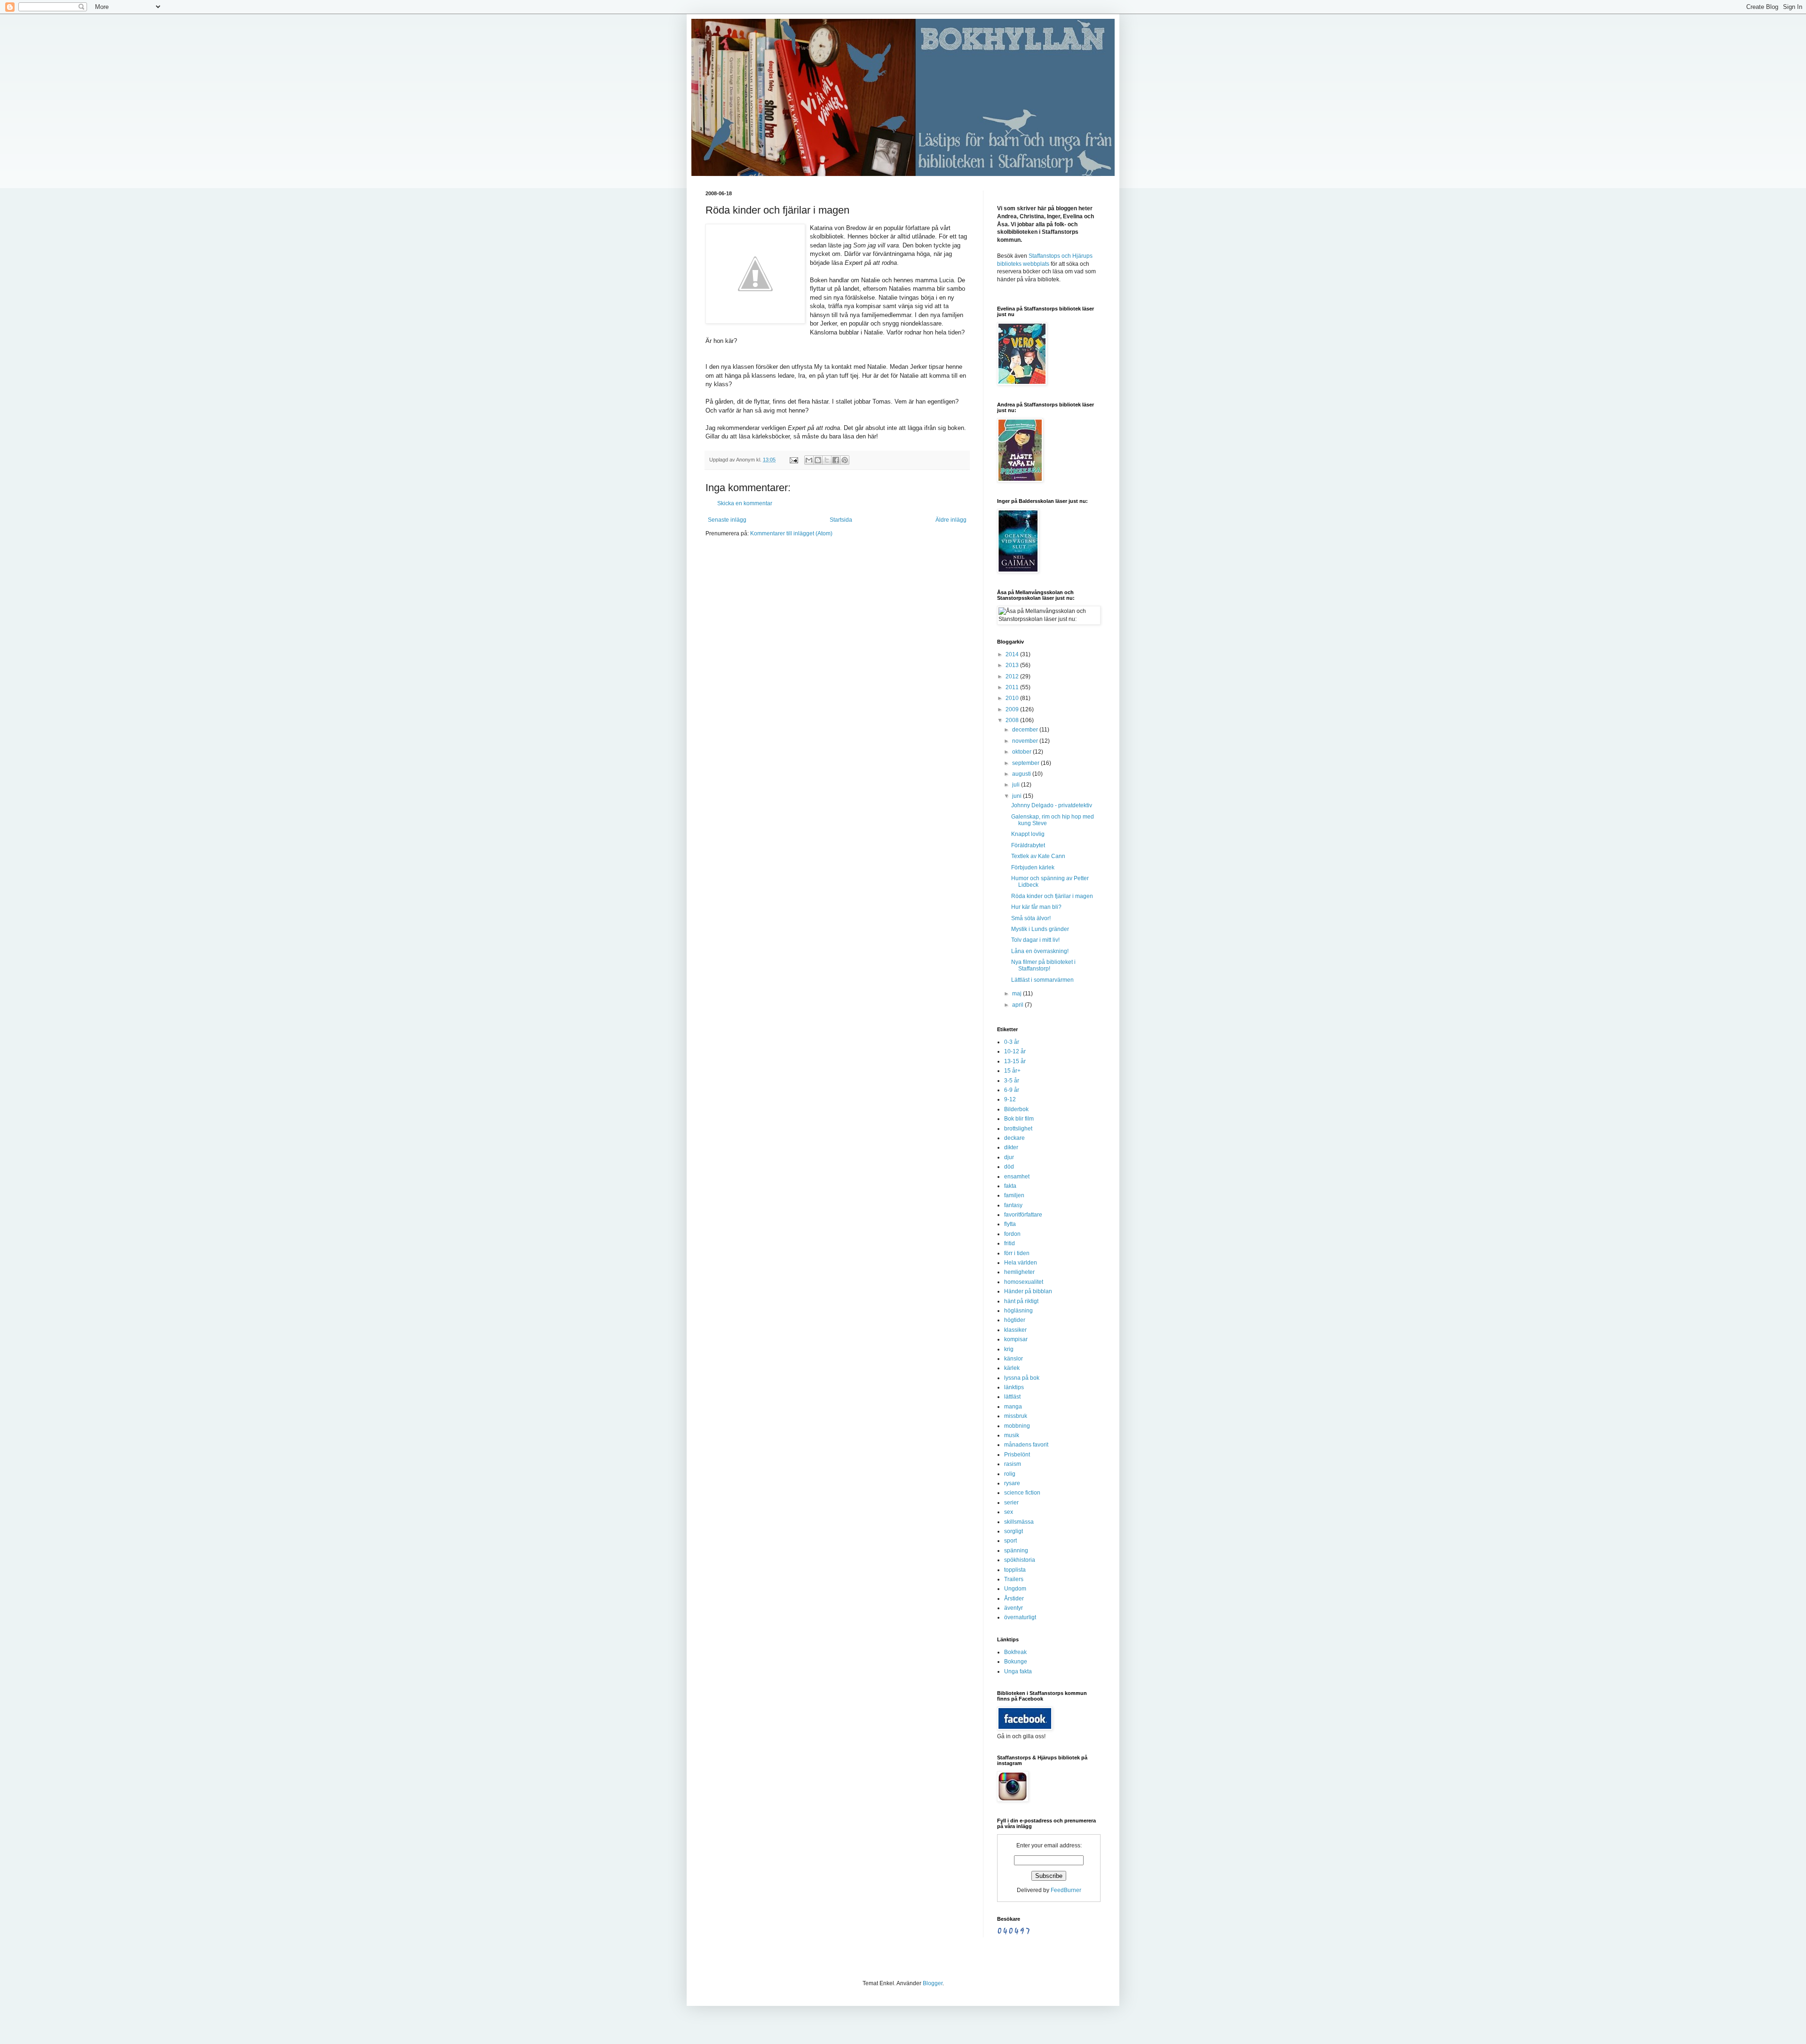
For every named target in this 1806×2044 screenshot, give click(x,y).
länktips (1014, 1387)
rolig (1010, 1474)
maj (1018, 994)
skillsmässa (1019, 1522)
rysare (1012, 1483)
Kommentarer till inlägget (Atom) (791, 533)
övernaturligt (1020, 1617)
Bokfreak (1015, 1652)
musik (1012, 1435)
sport (1010, 1541)
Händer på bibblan (1028, 1291)
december (1026, 730)
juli (1017, 785)
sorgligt (1014, 1531)
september (1026, 763)
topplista (1015, 1570)
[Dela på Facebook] (836, 460)
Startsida (841, 520)
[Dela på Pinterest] (845, 460)
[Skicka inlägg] (793, 460)
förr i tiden (1017, 1253)
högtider (1015, 1320)
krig (1009, 1349)
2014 (1013, 654)
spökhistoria (1020, 1560)
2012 (1013, 676)
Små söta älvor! (1031, 918)
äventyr (1014, 1608)
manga (1013, 1407)
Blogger (933, 1983)
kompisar (1016, 1339)
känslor (1014, 1359)
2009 (1013, 709)
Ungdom (1015, 1589)
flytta (1010, 1224)
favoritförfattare (1023, 1215)
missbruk (1016, 1416)
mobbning (1017, 1426)
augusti (1022, 774)
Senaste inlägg (727, 520)
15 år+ (1012, 1071)
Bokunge (1016, 1662)
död (1009, 1167)
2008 (1013, 720)
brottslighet (1018, 1129)
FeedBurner (1066, 1890)
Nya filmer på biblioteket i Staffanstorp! (1043, 965)
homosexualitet (1024, 1282)
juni (1018, 796)
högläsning (1018, 1311)
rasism (1013, 1464)
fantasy (1013, 1205)
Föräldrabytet (1028, 845)
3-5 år (1012, 1081)
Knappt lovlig (1028, 834)
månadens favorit (1026, 1445)
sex (1009, 1512)
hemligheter (1019, 1272)
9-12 (1010, 1099)
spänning (1016, 1551)
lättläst (1012, 1397)
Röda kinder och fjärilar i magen (1052, 896)
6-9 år (1012, 1090)
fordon (1012, 1234)
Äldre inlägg (951, 520)
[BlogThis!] (818, 460)
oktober (1022, 752)
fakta (1010, 1186)
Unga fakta (1018, 1671)
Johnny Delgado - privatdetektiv (1052, 805)
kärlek (1012, 1368)
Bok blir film (1019, 1119)
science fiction (1022, 1493)
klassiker (1015, 1330)
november (1026, 741)
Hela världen (1021, 1263)
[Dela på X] (827, 460)
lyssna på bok (1022, 1378)
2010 (1013, 698)
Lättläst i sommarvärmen (1042, 980)
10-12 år (1015, 1051)
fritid (1010, 1243)
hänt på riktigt (1021, 1301)
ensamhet (1017, 1177)
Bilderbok (1016, 1109)
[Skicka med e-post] (809, 460)
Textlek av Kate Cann (1038, 856)
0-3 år (1012, 1042)
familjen (1014, 1195)
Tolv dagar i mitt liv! (1035, 940)
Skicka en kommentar (745, 503)
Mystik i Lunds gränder (1040, 929)
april (1018, 1005)
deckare (1014, 1138)
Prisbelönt (1017, 1455)
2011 (1013, 687)
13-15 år (1015, 1061)
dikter (1011, 1147)
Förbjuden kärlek (1033, 867)
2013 (1013, 665)
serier (1011, 1503)
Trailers (1014, 1579)
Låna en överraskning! (1040, 951)
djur (1009, 1157)
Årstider (1014, 1599)
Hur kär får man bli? (1036, 907)
